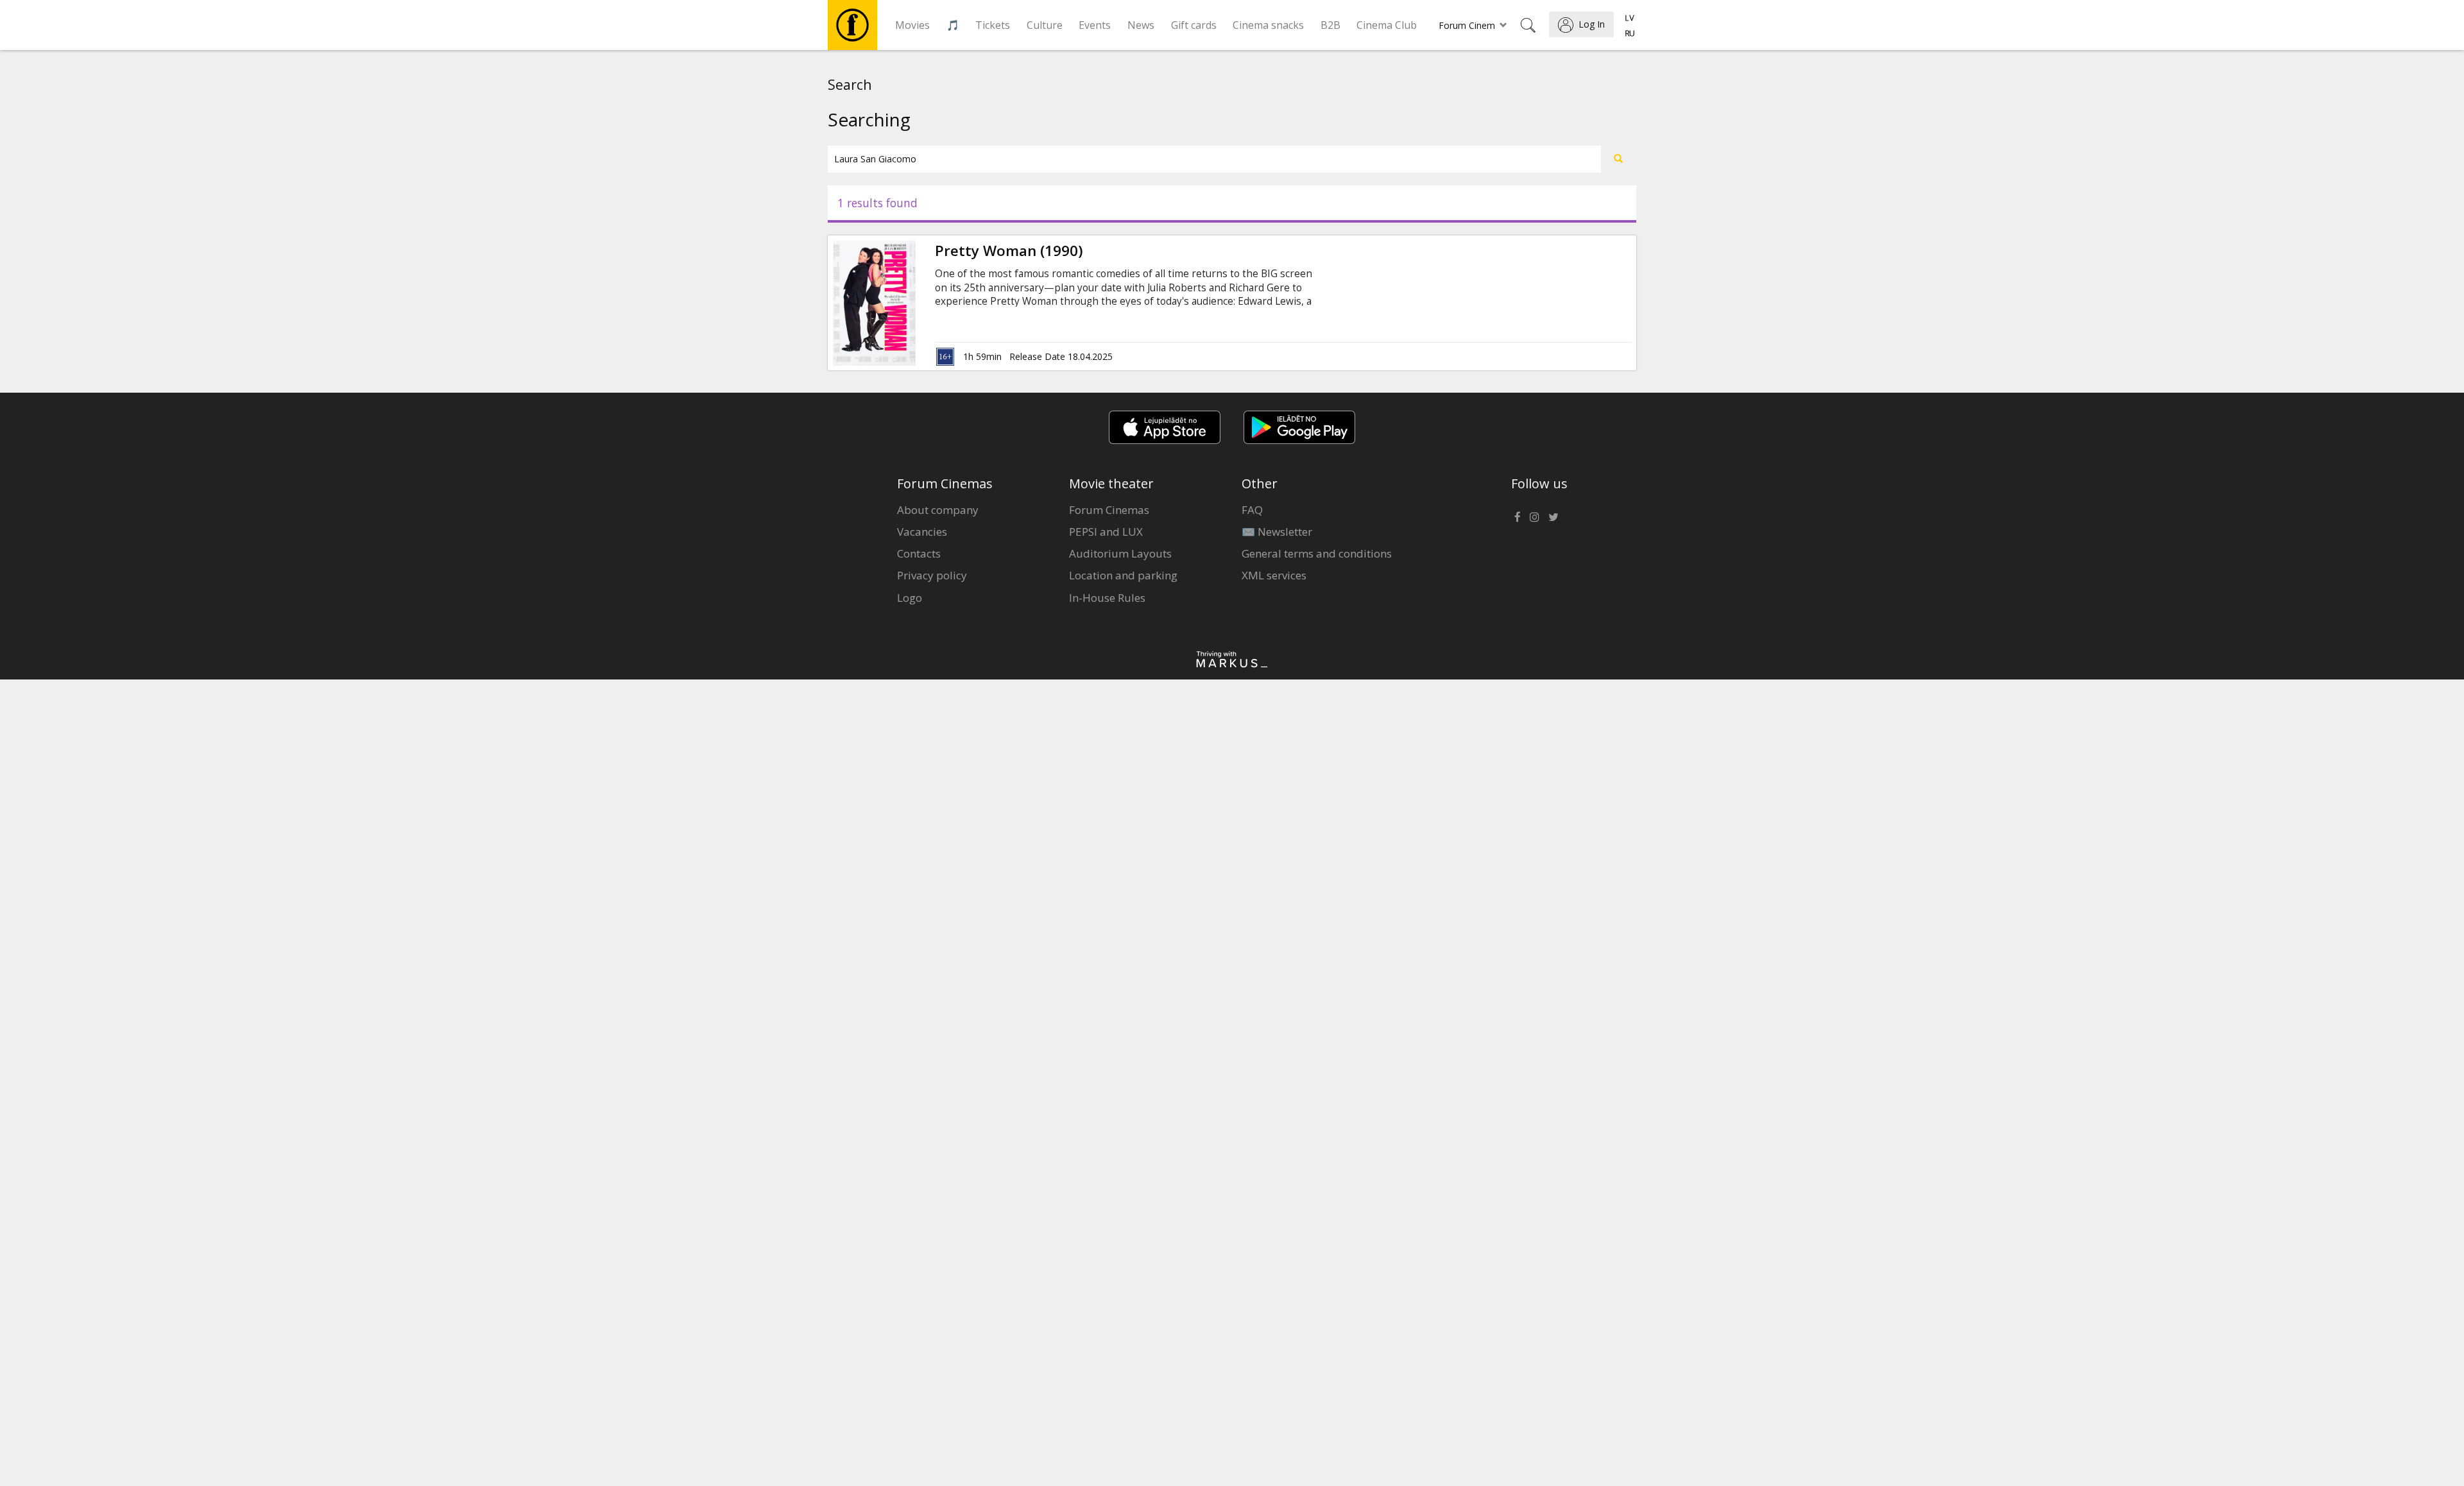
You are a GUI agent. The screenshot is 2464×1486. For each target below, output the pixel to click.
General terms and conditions (1317, 553)
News (1141, 25)
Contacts (919, 553)
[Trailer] (916, 303)
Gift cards (1194, 25)
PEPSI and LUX (1106, 532)
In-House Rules (1107, 598)
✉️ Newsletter (1277, 532)
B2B (1330, 25)
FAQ (1252, 510)
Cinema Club (1387, 25)
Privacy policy (932, 575)
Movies (912, 25)
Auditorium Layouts (1120, 553)
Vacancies (922, 532)
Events (1095, 25)
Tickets (993, 25)
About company (938, 510)
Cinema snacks (1268, 25)
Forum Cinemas (1109, 510)
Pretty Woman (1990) (1009, 251)
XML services (1274, 575)
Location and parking (1123, 575)
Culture (1045, 25)
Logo (910, 598)
